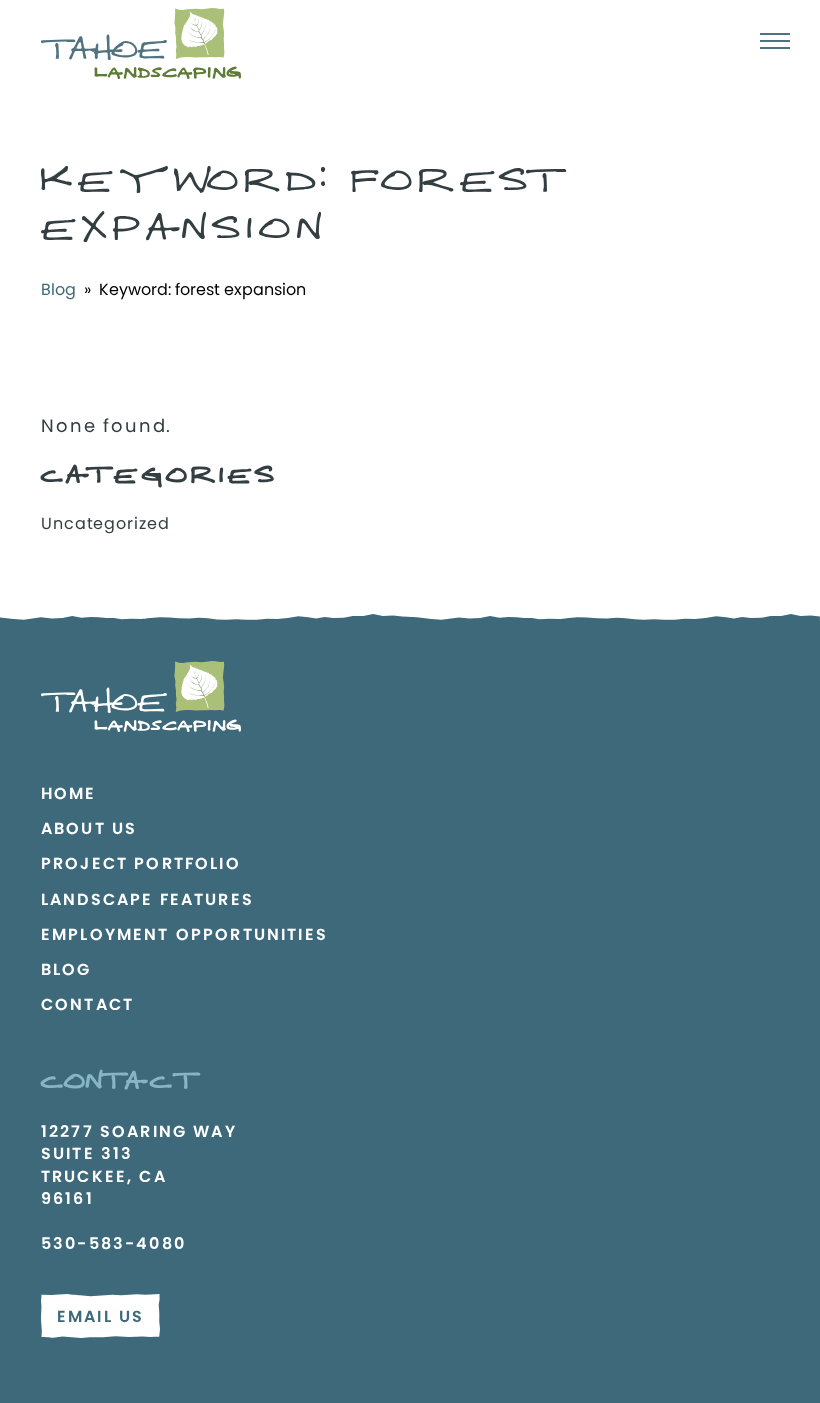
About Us (89, 828)
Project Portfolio (141, 863)
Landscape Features (147, 899)
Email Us (100, 1316)
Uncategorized (105, 523)
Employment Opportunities (184, 934)
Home (69, 793)
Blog (58, 289)
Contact (87, 1004)
